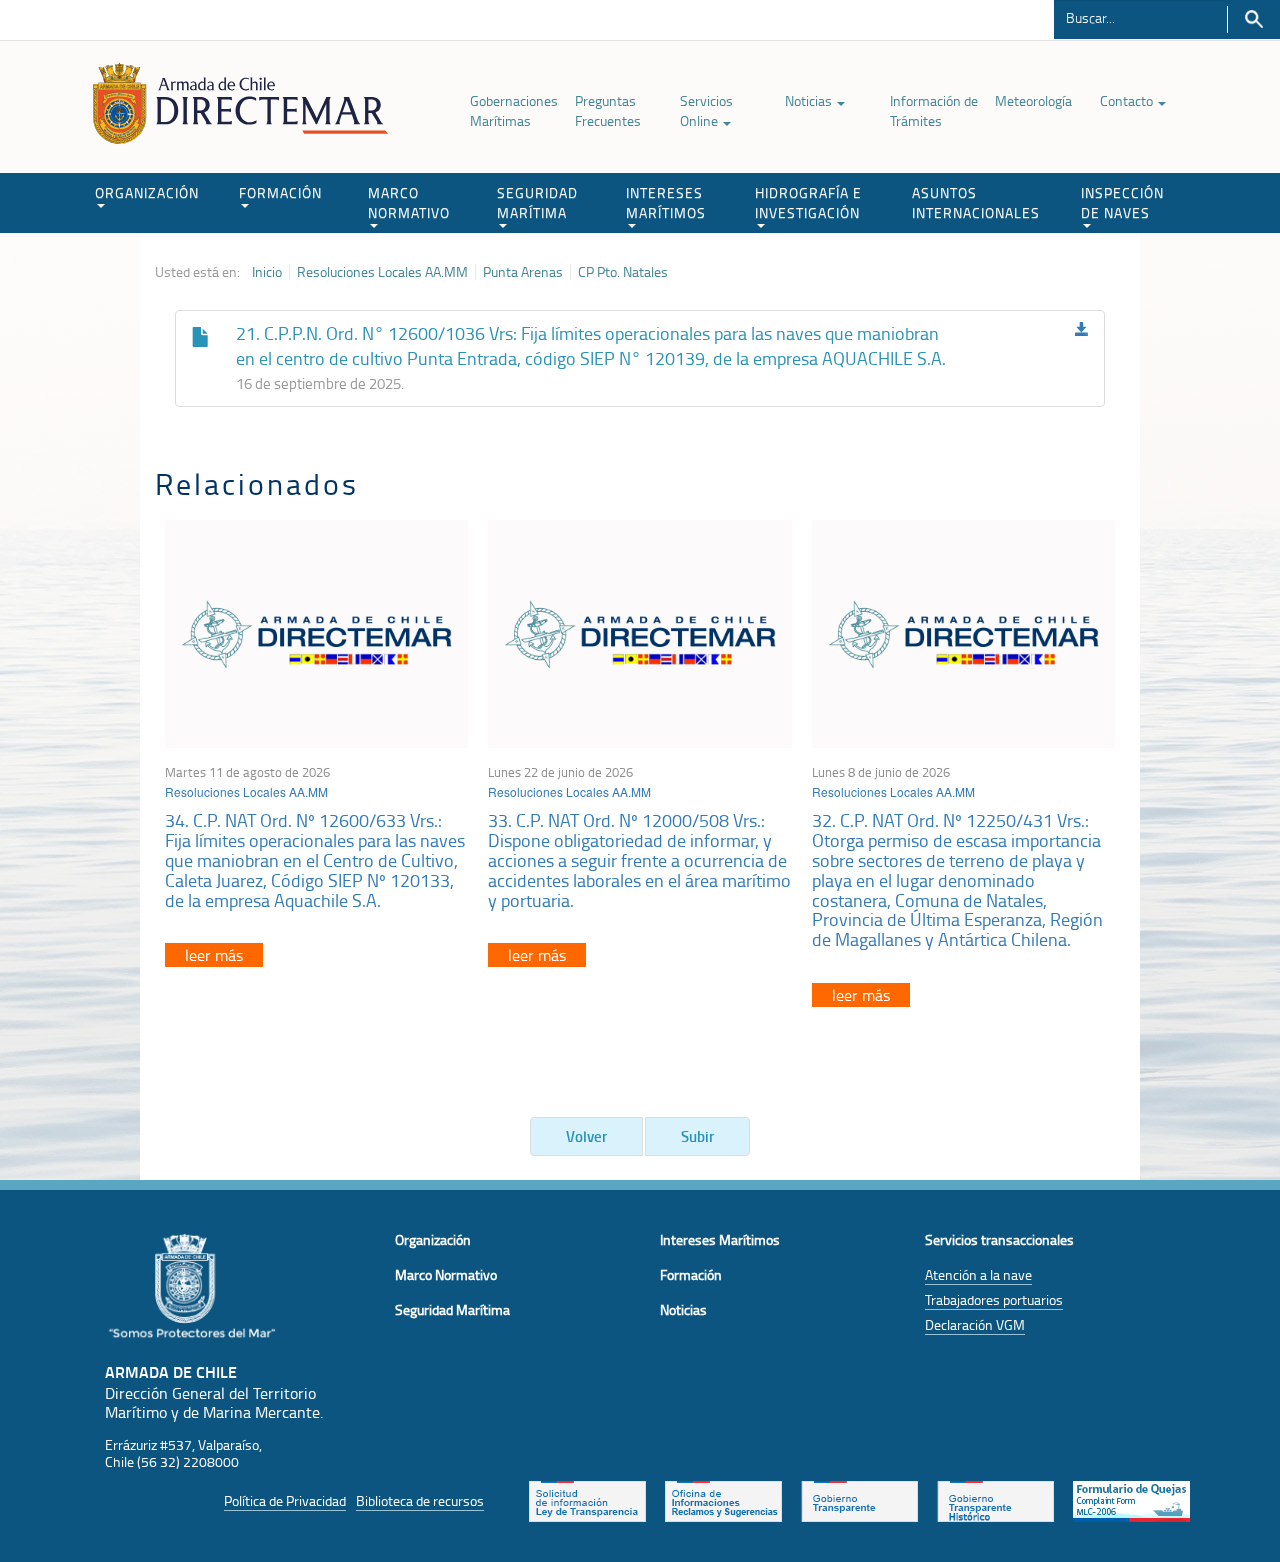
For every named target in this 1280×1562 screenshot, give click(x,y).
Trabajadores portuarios (994, 1299)
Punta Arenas (523, 272)
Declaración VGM (975, 1324)
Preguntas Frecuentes (608, 110)
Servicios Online (706, 110)
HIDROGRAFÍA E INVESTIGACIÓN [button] (808, 202)
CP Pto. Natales (623, 272)
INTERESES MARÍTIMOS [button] (666, 202)
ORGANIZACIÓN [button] (147, 192)
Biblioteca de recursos (420, 1500)
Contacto (1128, 100)
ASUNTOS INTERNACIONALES (976, 202)
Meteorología (1033, 100)
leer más (214, 955)
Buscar (1253, 19)
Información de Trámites (934, 110)
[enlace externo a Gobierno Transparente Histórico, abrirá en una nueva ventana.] (995, 1499)
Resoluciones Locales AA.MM (382, 272)
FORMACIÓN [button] (280, 192)
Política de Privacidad (285, 1500)
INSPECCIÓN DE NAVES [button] (1122, 202)
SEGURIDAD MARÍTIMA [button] (537, 202)
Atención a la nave (978, 1274)
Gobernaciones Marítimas (514, 110)
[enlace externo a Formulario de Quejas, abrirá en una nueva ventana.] (1131, 1499)
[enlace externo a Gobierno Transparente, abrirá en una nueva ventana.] (859, 1499)
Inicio (267, 272)
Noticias (810, 100)
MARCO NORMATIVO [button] (409, 202)
